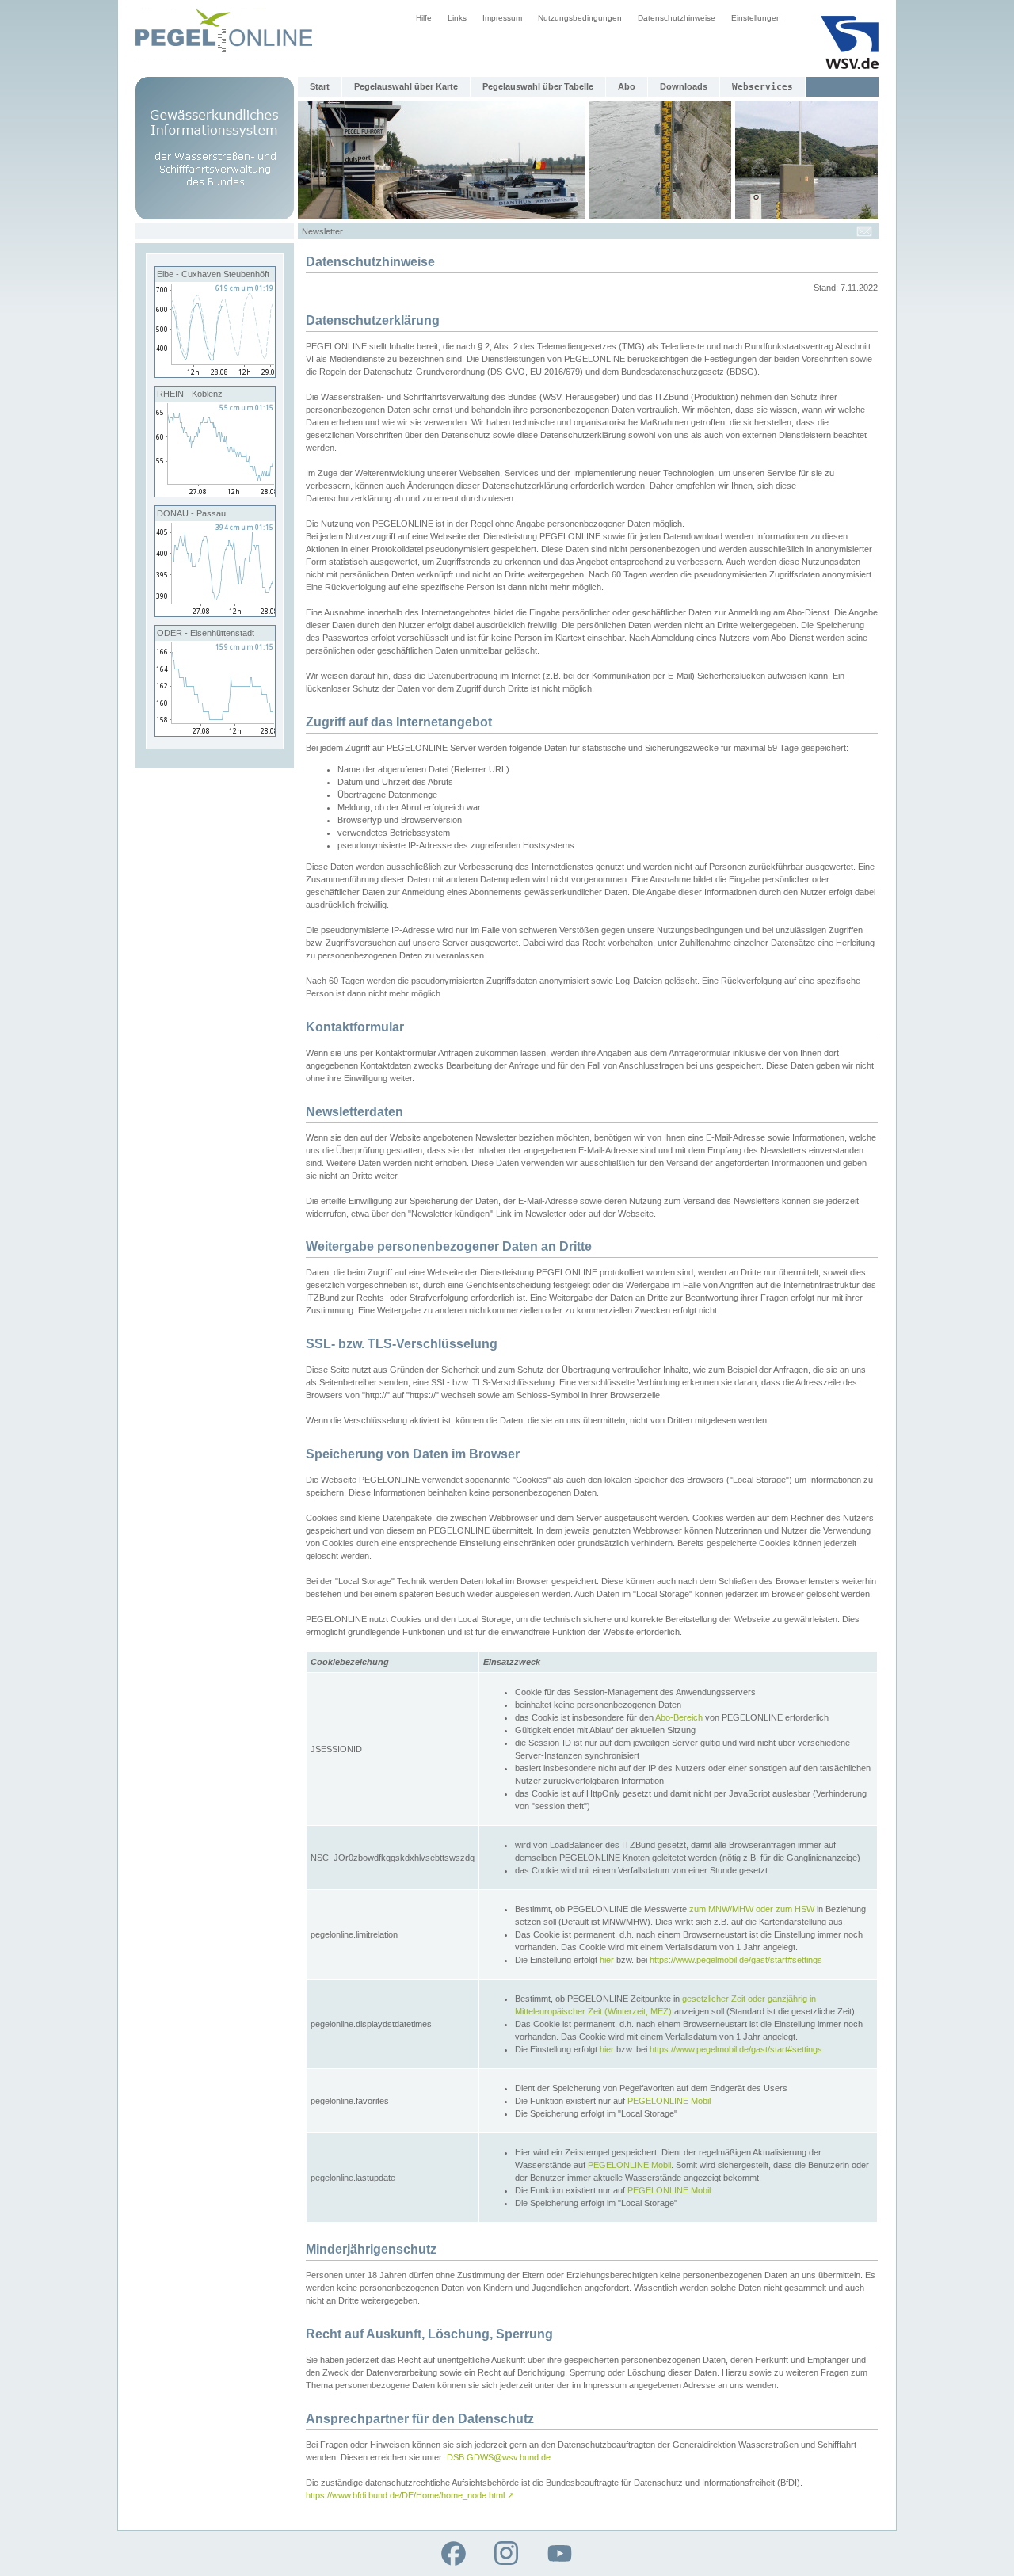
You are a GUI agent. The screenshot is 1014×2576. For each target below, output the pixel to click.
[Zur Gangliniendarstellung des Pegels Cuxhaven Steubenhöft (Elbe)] (215, 374)
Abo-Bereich (679, 1717)
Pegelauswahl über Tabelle (538, 86)
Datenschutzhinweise (677, 18)
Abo (627, 86)
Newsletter (322, 231)
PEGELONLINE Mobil (669, 2101)
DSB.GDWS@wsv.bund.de (499, 2457)
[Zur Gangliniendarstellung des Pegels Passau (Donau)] (215, 613)
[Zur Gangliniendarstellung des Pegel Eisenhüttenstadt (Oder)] (215, 733)
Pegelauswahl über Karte (406, 86)
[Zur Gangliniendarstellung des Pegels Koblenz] (215, 493)
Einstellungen (756, 18)
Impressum (502, 18)
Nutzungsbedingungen (580, 18)
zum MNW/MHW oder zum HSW (752, 1909)
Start (320, 86)
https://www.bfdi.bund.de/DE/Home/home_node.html (410, 2495)
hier (607, 1960)
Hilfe (424, 18)
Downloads (684, 86)
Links (457, 18)
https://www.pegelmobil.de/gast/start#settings (736, 1960)
